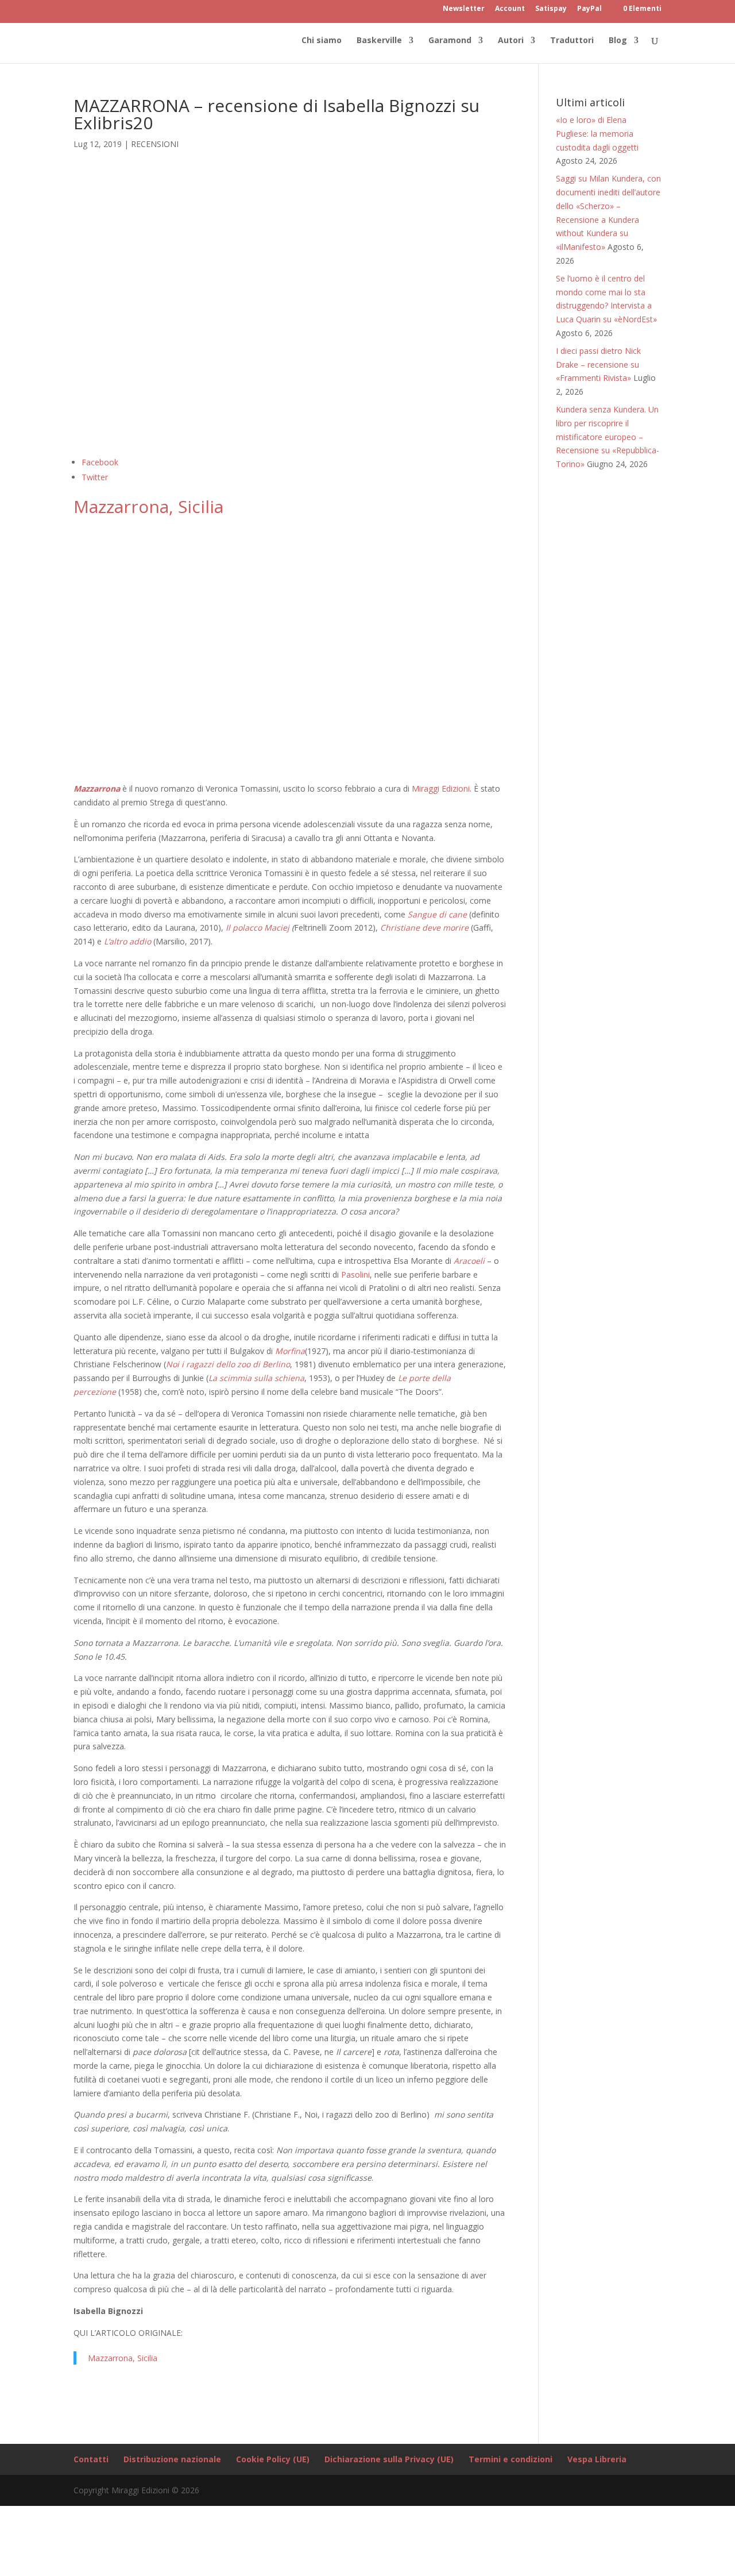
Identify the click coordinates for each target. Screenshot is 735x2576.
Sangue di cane (437, 914)
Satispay (551, 9)
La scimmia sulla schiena (256, 1378)
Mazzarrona (97, 788)
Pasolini (355, 1274)
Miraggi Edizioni (441, 788)
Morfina (290, 1351)
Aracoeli (470, 1261)
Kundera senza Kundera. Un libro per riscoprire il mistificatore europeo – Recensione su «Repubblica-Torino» (608, 437)
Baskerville (379, 41)
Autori (511, 41)
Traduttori (572, 41)
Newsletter (464, 9)
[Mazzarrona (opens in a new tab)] (121, 788)
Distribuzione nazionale (172, 2459)
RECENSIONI (155, 144)
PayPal (589, 9)
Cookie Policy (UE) (273, 2459)
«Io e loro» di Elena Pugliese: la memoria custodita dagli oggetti (597, 134)
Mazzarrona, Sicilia (148, 506)
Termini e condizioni (510, 2459)
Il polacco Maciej (258, 928)
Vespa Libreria (597, 2459)
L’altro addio (127, 941)
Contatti (91, 2459)
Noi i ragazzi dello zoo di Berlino (228, 1364)
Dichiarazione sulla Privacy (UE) (389, 2459)
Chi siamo (322, 41)
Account (510, 9)
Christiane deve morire (424, 928)
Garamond (450, 41)
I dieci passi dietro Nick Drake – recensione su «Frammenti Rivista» (598, 365)
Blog (618, 41)
